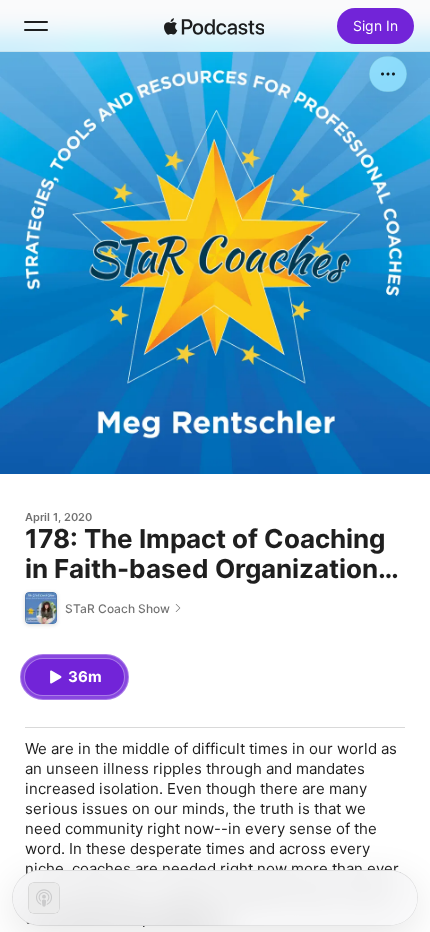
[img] (214, 26)
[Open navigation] (36, 26)
